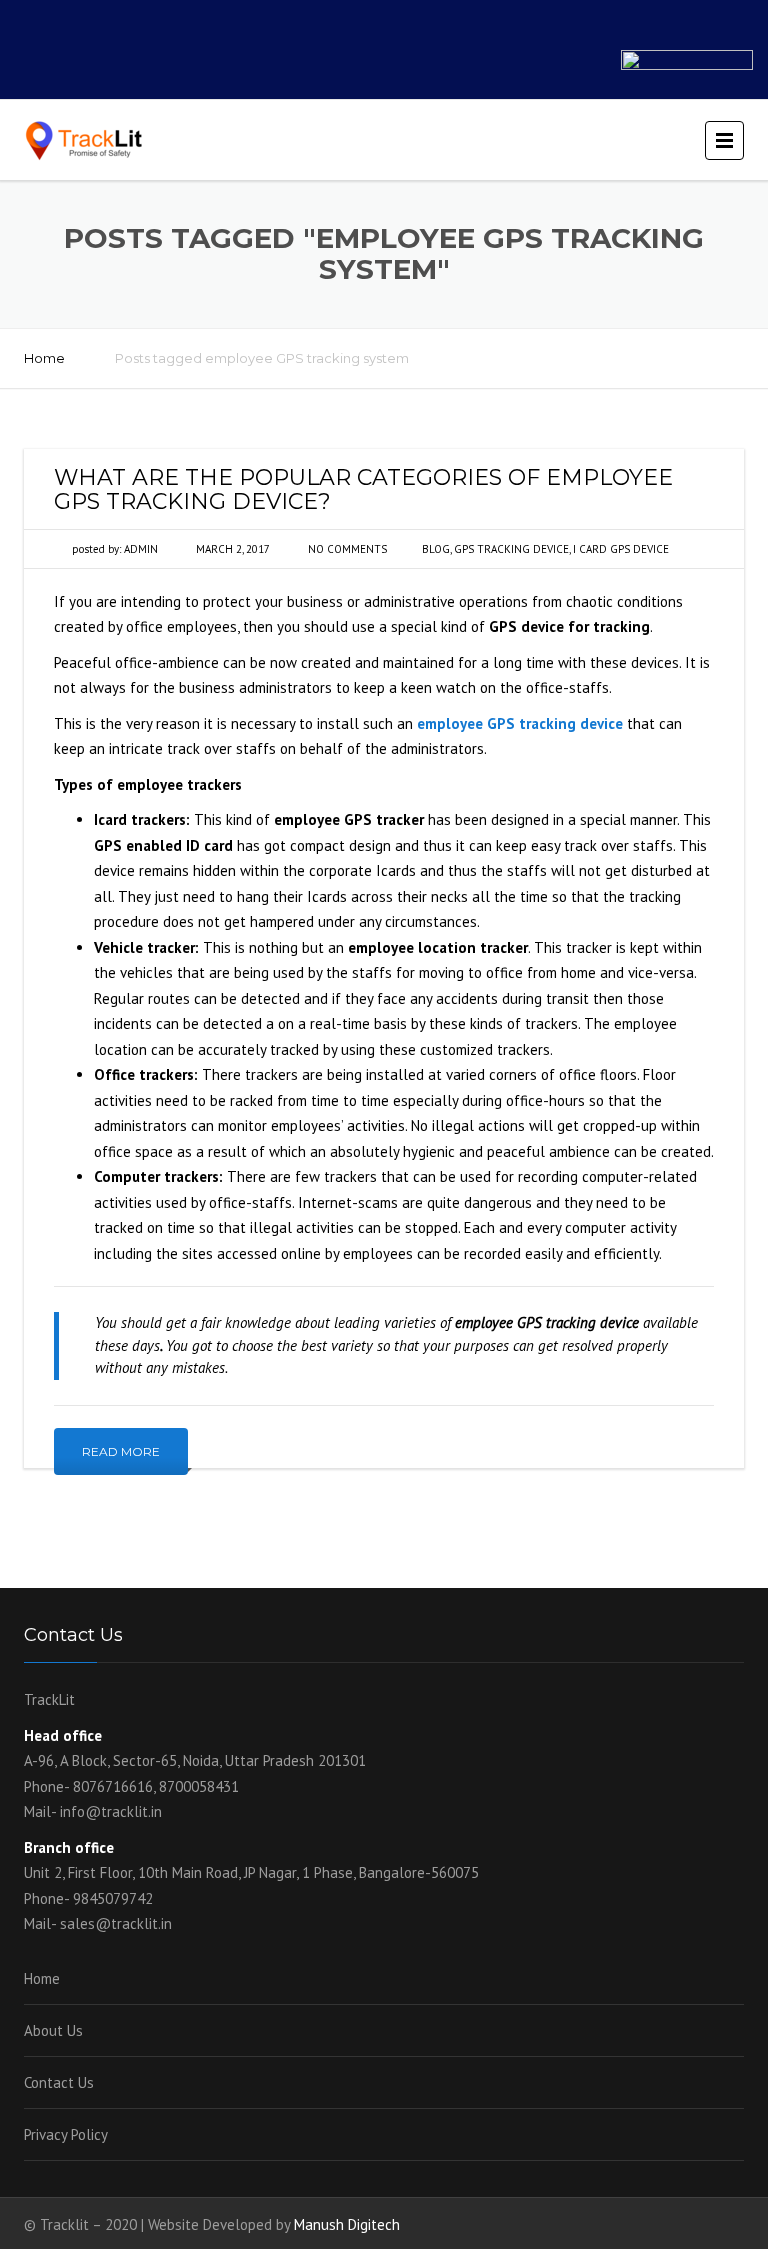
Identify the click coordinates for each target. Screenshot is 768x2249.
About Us (53, 2030)
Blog (436, 549)
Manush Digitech (347, 2224)
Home (44, 358)
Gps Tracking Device (511, 549)
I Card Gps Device (621, 549)
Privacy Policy (66, 2134)
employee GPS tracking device (520, 723)
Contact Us (59, 2082)
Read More (121, 1451)
